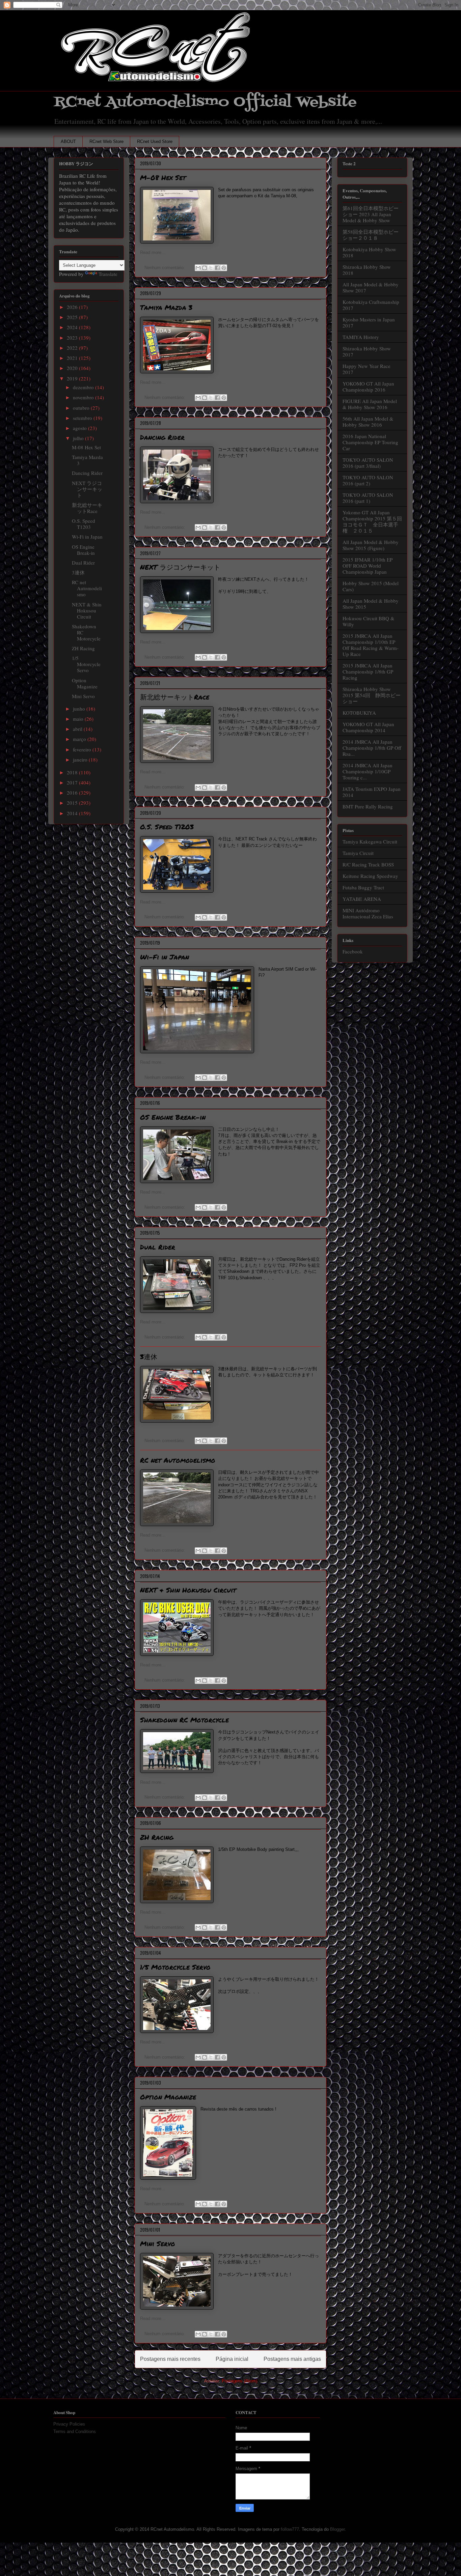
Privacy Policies (69, 2424)
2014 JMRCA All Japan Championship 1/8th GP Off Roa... (372, 748)
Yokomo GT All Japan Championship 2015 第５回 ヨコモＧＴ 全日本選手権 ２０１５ (375, 521)
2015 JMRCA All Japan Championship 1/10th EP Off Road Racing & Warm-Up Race (371, 645)
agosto (80, 428)
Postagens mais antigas (292, 2359)
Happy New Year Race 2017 (367, 369)
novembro (84, 397)
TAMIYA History (361, 337)
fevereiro (83, 749)
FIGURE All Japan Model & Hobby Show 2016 (370, 404)
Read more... (153, 252)
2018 (73, 772)
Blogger (337, 2529)
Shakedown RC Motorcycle (184, 1720)
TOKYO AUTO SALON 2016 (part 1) (368, 498)
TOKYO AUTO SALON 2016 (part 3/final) (368, 463)
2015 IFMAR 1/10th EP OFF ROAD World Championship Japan (368, 566)
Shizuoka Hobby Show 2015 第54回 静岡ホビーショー (372, 695)
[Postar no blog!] (205, 268)
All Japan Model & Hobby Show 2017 (371, 287)
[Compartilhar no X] (211, 268)
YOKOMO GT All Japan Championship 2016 (368, 387)
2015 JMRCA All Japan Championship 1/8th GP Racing (368, 671)
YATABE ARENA (362, 899)
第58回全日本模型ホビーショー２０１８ (371, 235)
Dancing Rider (162, 437)
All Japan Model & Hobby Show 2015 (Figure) (371, 545)
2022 (73, 348)
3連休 (149, 1356)
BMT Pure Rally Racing (368, 806)
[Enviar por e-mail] (198, 268)
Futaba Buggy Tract (363, 887)
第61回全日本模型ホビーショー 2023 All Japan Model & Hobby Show (371, 214)
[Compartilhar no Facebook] (217, 268)
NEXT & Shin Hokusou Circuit (188, 1590)
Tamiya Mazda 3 (166, 307)
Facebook (353, 951)
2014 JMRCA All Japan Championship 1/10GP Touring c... (368, 771)
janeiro (81, 760)
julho (79, 438)
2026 (73, 307)
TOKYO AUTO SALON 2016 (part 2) (368, 480)
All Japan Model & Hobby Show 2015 (371, 604)
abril (78, 729)
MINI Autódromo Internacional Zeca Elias (368, 913)
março (80, 739)
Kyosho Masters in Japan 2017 (369, 322)
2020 (73, 368)
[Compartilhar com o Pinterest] (224, 268)
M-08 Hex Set (163, 177)
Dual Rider (158, 1247)
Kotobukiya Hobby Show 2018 (369, 252)
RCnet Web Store (106, 141)
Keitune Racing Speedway (370, 876)
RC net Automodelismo (178, 1460)
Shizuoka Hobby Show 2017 (367, 351)
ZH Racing (157, 1837)
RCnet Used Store (155, 141)
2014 (73, 813)
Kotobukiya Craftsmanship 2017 (371, 305)
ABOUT (68, 141)
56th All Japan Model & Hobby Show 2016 (368, 422)
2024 (73, 327)
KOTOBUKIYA (359, 713)
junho (80, 709)
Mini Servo (158, 2243)
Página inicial (232, 2359)
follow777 (290, 2529)
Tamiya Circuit (358, 853)
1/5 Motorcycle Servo (175, 1967)
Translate (108, 274)
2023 (73, 338)
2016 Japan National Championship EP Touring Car (370, 442)
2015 (73, 803)
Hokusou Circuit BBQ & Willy (369, 621)
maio (79, 719)
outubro (82, 408)
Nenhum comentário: (165, 268)
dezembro (84, 387)
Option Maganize (168, 2097)
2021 (73, 358)
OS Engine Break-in (173, 1117)
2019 (73, 378)
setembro (83, 418)
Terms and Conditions (75, 2431)
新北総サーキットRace (175, 697)
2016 (73, 793)
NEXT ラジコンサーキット (180, 567)
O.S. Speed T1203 (167, 827)
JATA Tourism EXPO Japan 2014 (372, 792)
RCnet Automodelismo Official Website (205, 102)
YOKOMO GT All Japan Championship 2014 (368, 727)
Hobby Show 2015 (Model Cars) (371, 586)
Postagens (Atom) (239, 2381)
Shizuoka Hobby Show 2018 (367, 270)
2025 (73, 317)
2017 (73, 782)
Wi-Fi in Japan (165, 957)
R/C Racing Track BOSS (368, 864)
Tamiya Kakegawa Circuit (370, 841)
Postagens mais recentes (170, 2359)
